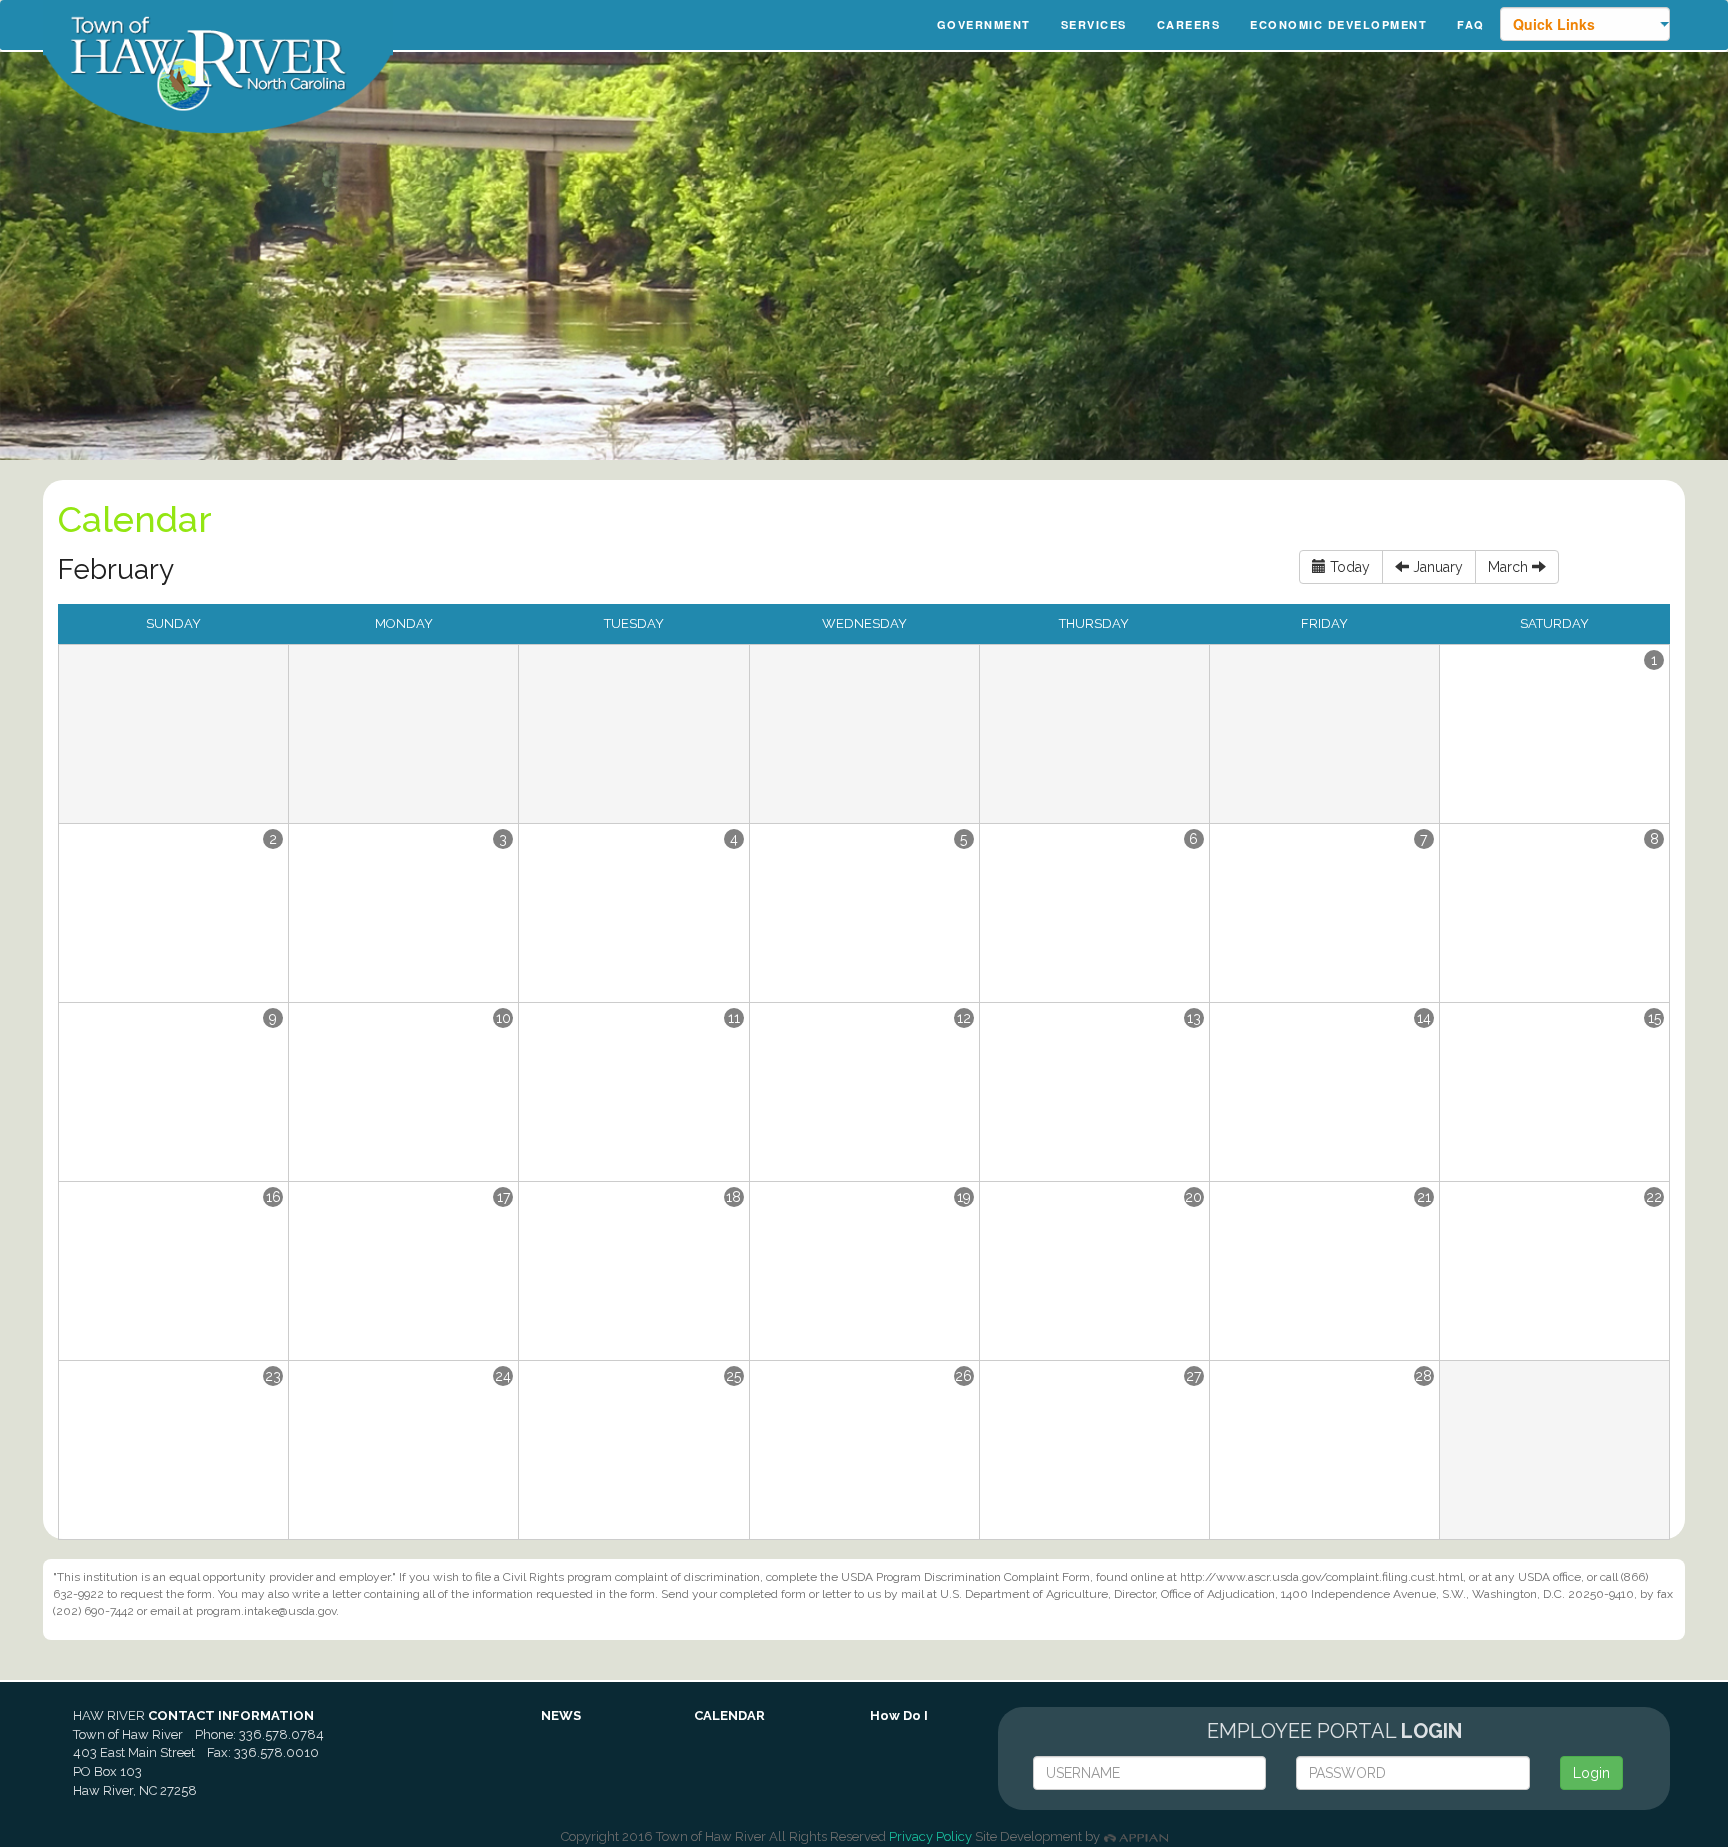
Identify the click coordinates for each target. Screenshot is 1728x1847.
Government (984, 24)
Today (1348, 567)
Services (1094, 24)
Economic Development (1338, 24)
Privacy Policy (930, 1836)
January (1436, 567)
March (1510, 567)
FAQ (1471, 24)
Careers (1189, 24)
